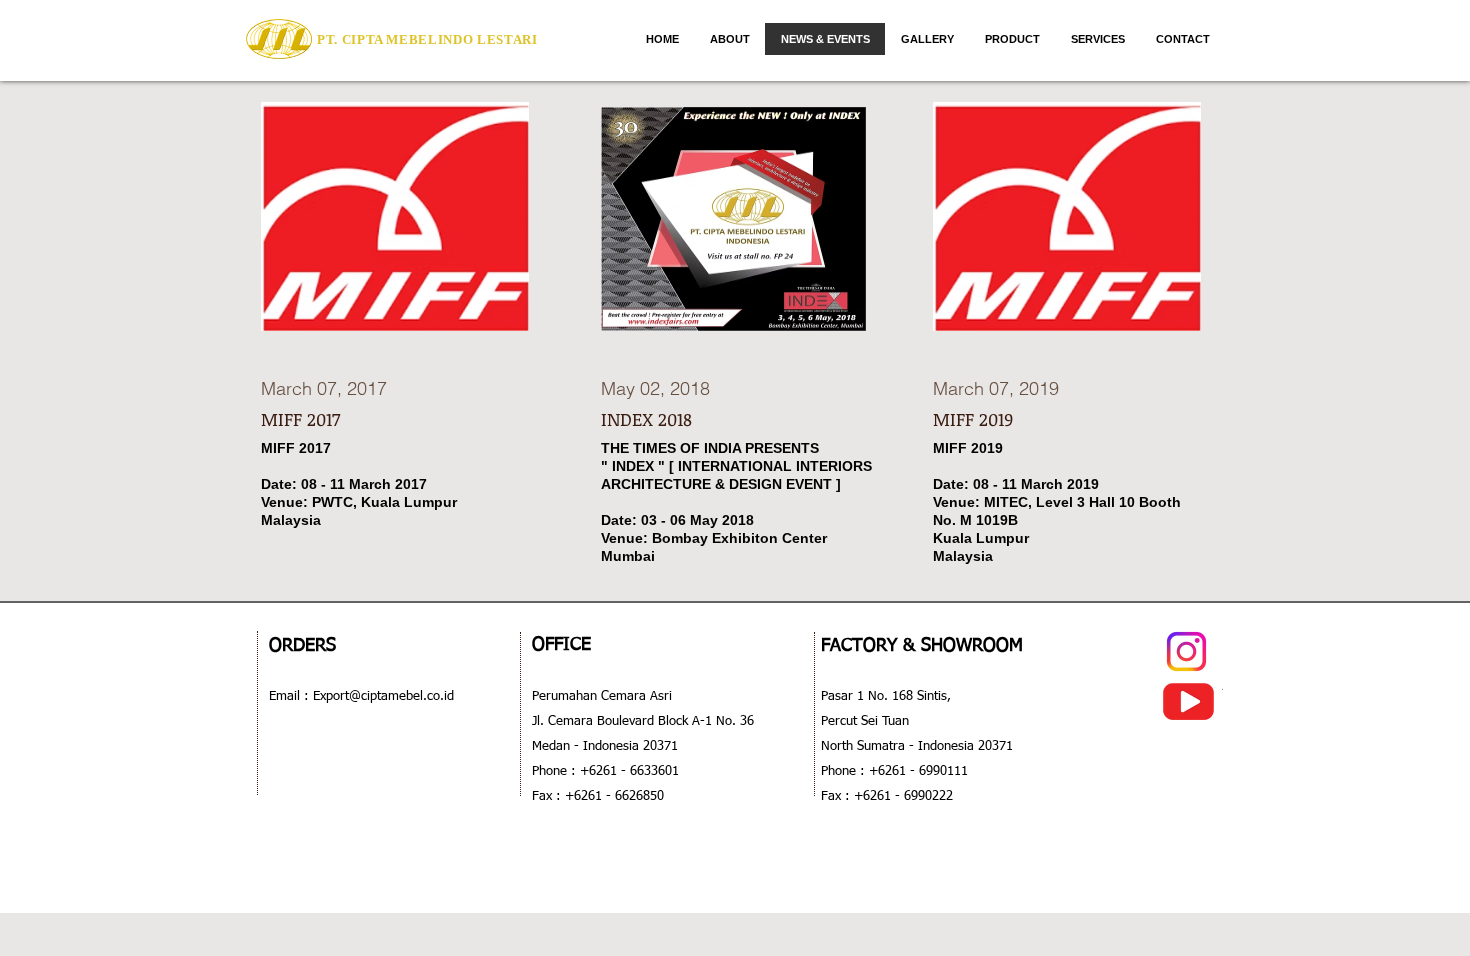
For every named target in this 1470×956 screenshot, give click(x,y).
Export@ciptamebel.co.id (381, 696)
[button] (1012, 39)
